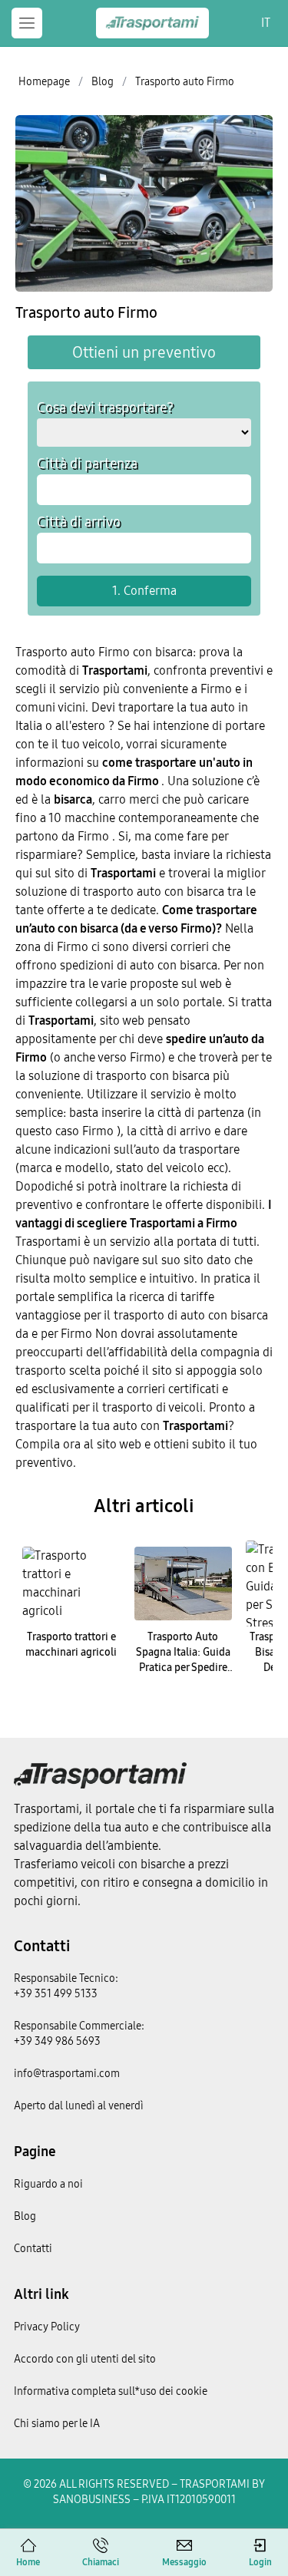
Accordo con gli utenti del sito (85, 2359)
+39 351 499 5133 (56, 1994)
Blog (25, 2216)
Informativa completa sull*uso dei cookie (111, 2391)
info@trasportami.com (67, 2074)
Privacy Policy (47, 2327)
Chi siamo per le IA (57, 2424)
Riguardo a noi (48, 2184)
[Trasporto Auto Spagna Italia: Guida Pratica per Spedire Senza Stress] (184, 1584)
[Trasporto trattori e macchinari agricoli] (71, 1584)
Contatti (42, 1946)
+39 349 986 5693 (57, 2041)
